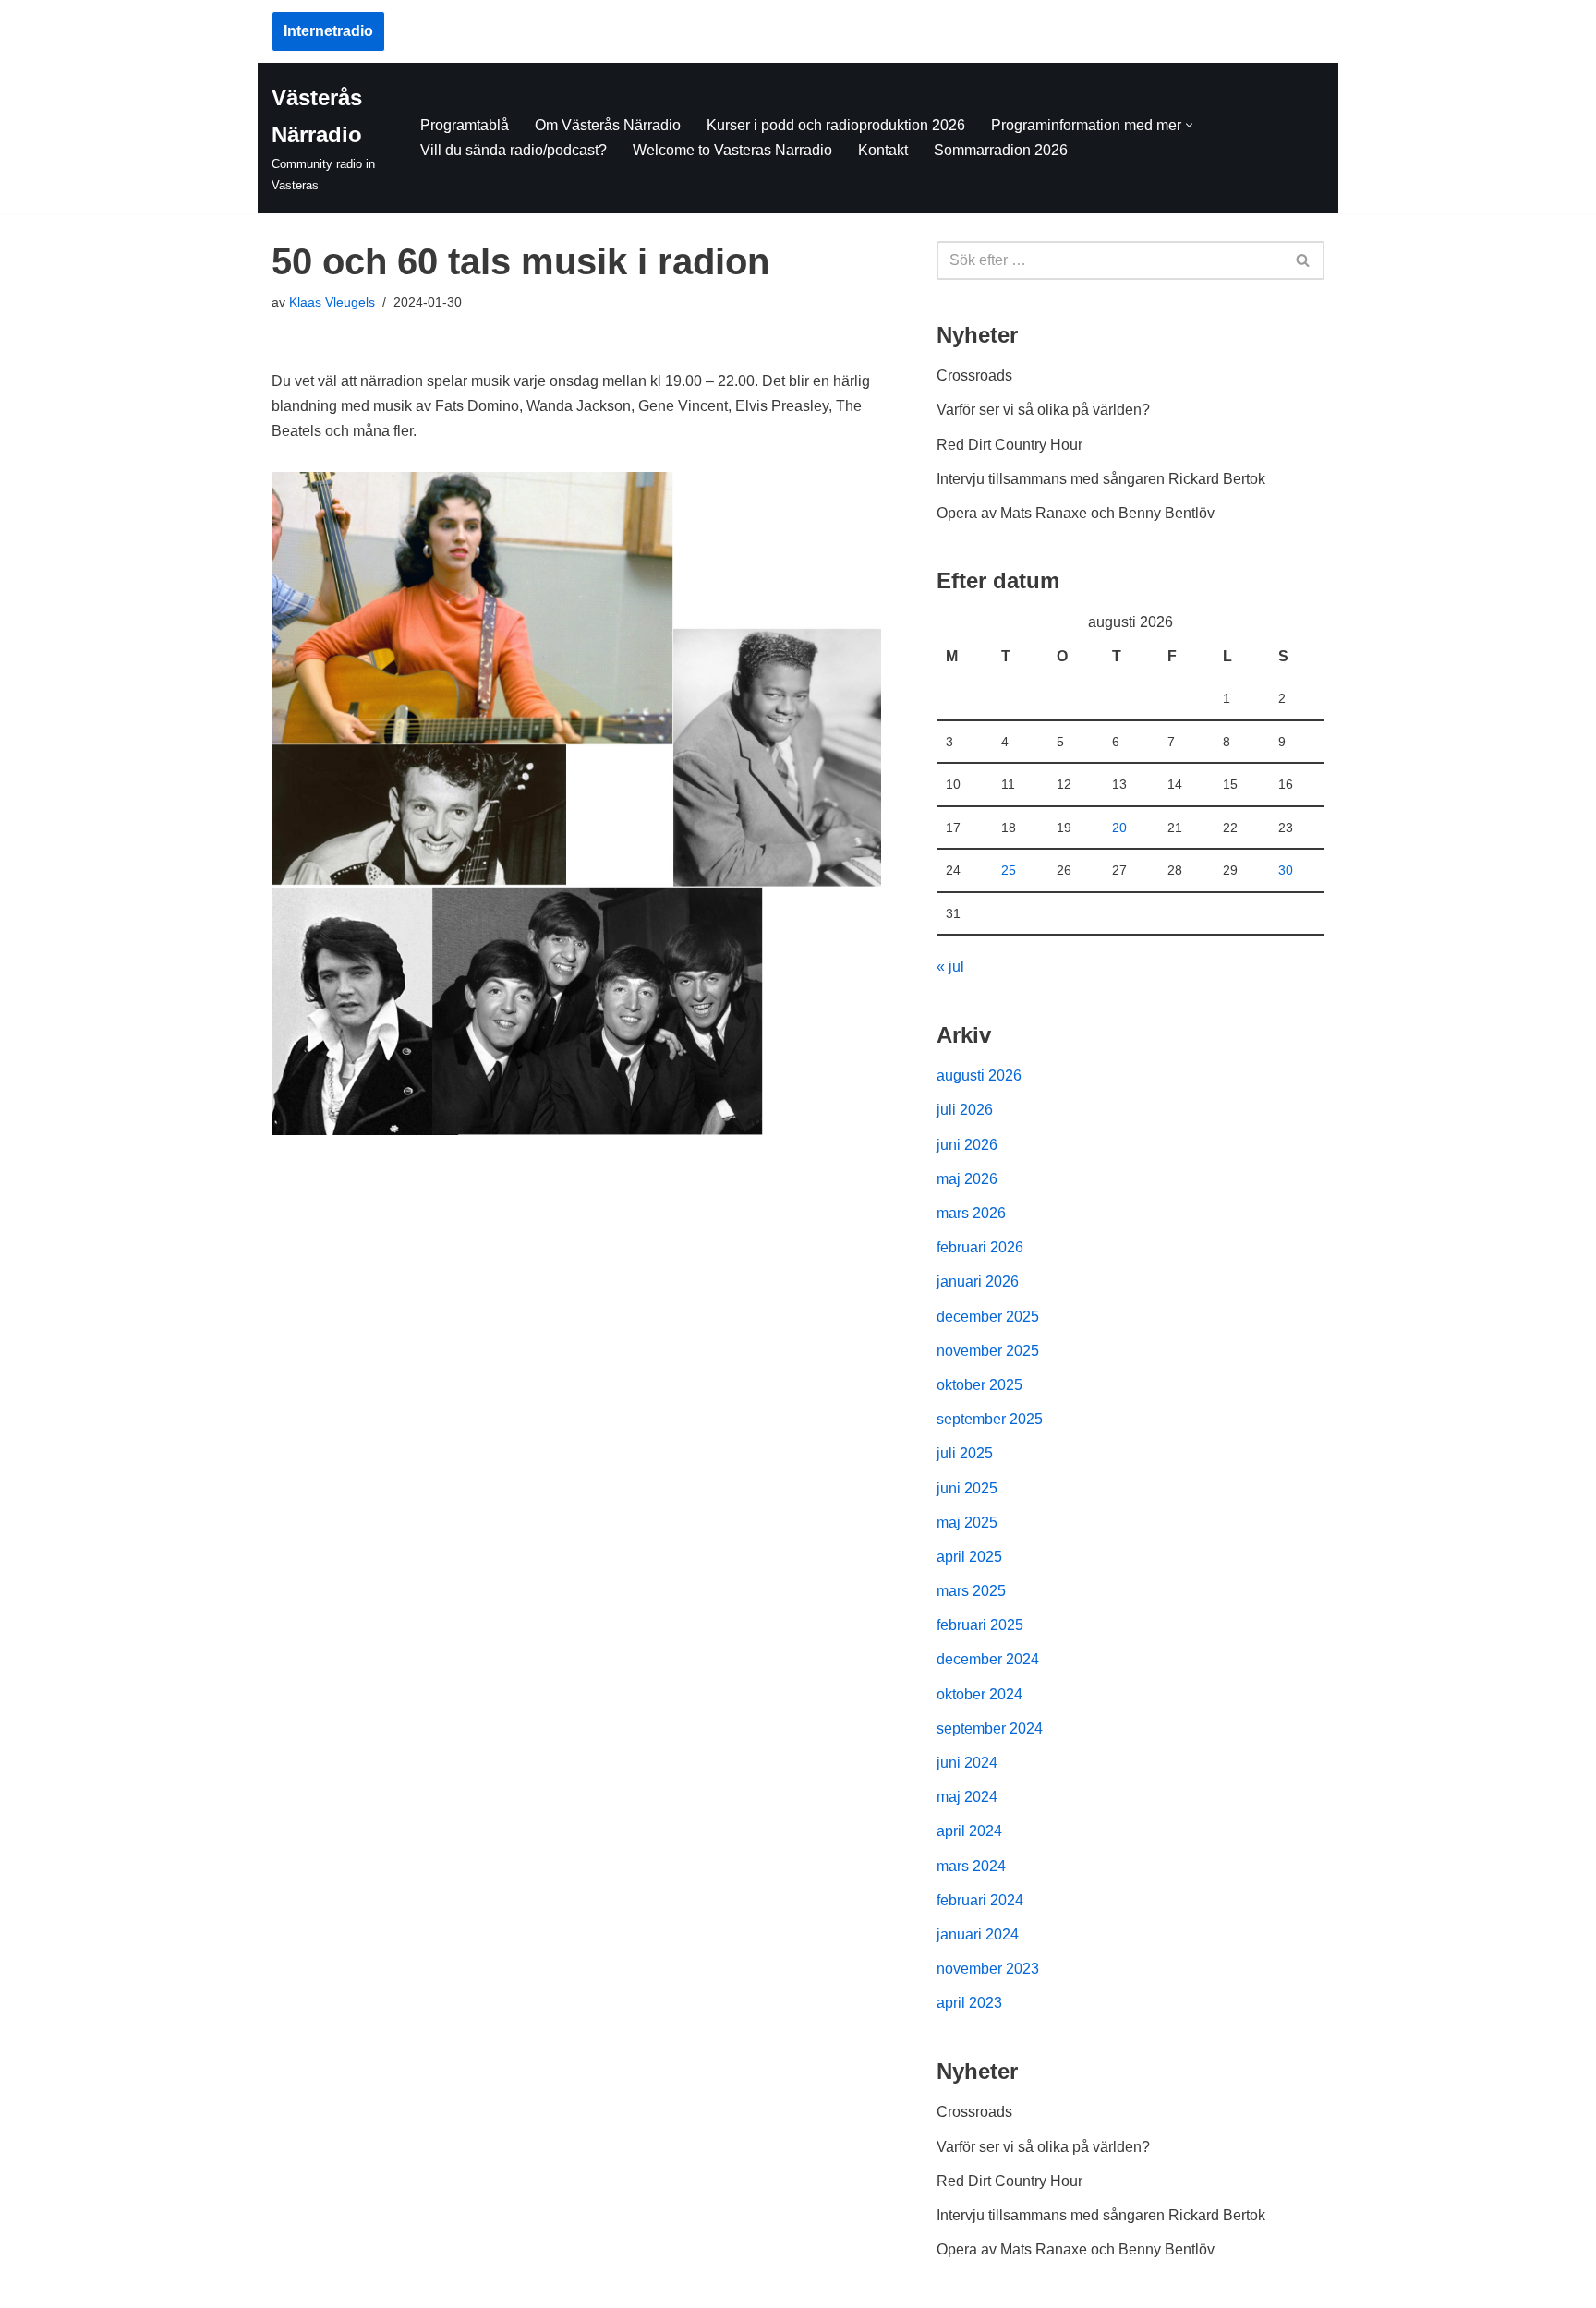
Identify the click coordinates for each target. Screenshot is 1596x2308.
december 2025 (988, 1317)
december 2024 (988, 1659)
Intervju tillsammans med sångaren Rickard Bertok (1101, 479)
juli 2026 (965, 1110)
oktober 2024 (979, 1694)
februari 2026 (980, 1247)
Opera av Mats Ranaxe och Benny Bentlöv (1076, 513)
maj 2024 (967, 1797)
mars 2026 (971, 1213)
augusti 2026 (979, 1075)
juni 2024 (967, 1763)
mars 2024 (971, 1866)
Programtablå (465, 125)
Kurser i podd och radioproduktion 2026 (836, 125)
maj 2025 (967, 1523)
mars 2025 (971, 1591)
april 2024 (969, 1831)
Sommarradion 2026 (1001, 150)
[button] (1189, 125)
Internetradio (328, 31)
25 (1009, 870)
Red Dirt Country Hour (1010, 445)
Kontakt (883, 150)
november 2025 (988, 1351)
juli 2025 (965, 1453)
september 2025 (990, 1419)
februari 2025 (980, 1625)
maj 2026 (967, 1179)
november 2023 (988, 1969)
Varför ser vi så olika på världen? (1043, 410)
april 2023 (969, 2003)
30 (1286, 870)
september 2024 (990, 1728)
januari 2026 (978, 1281)
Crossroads (974, 375)
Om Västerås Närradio (608, 125)
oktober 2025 (979, 1385)
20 (1119, 828)
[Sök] (1304, 260)
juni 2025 (967, 1488)
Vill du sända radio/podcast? (514, 150)
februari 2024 (980, 1900)
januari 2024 (978, 1934)
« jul (950, 967)
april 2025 (969, 1557)
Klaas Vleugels (332, 302)
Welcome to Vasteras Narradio (732, 150)
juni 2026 (967, 1145)
